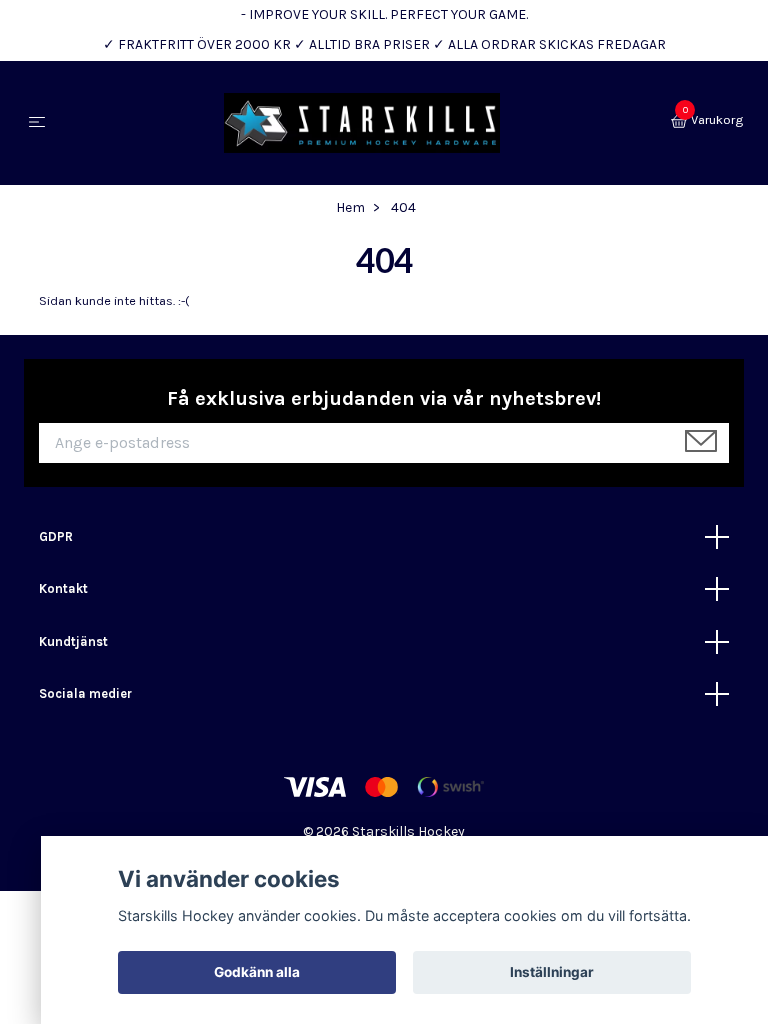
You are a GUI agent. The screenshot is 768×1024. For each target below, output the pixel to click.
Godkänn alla (257, 972)
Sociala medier (85, 693)
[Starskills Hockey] (362, 123)
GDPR (56, 536)
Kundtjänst (73, 641)
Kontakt (63, 588)
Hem (350, 207)
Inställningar (552, 972)
